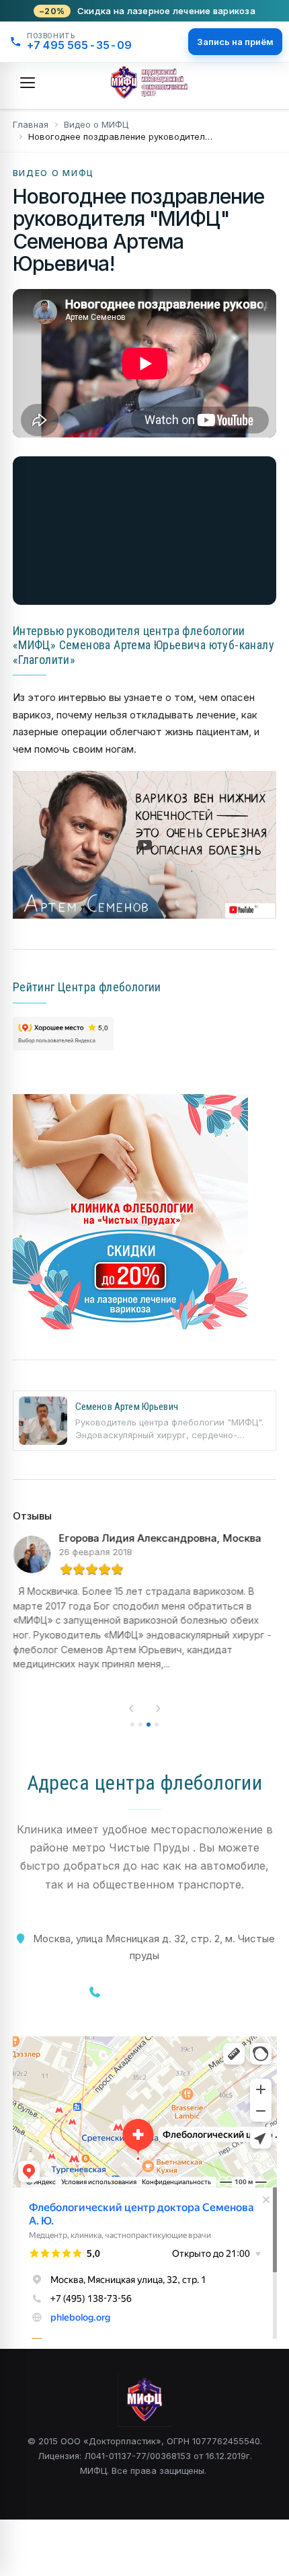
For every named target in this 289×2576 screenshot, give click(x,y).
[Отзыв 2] (140, 1725)
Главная (31, 124)
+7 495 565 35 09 (155, 1992)
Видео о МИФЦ (96, 124)
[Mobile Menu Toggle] (28, 83)
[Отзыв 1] (132, 1725)
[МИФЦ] (149, 83)
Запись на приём (235, 42)
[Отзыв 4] (157, 1725)
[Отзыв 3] (149, 1725)
